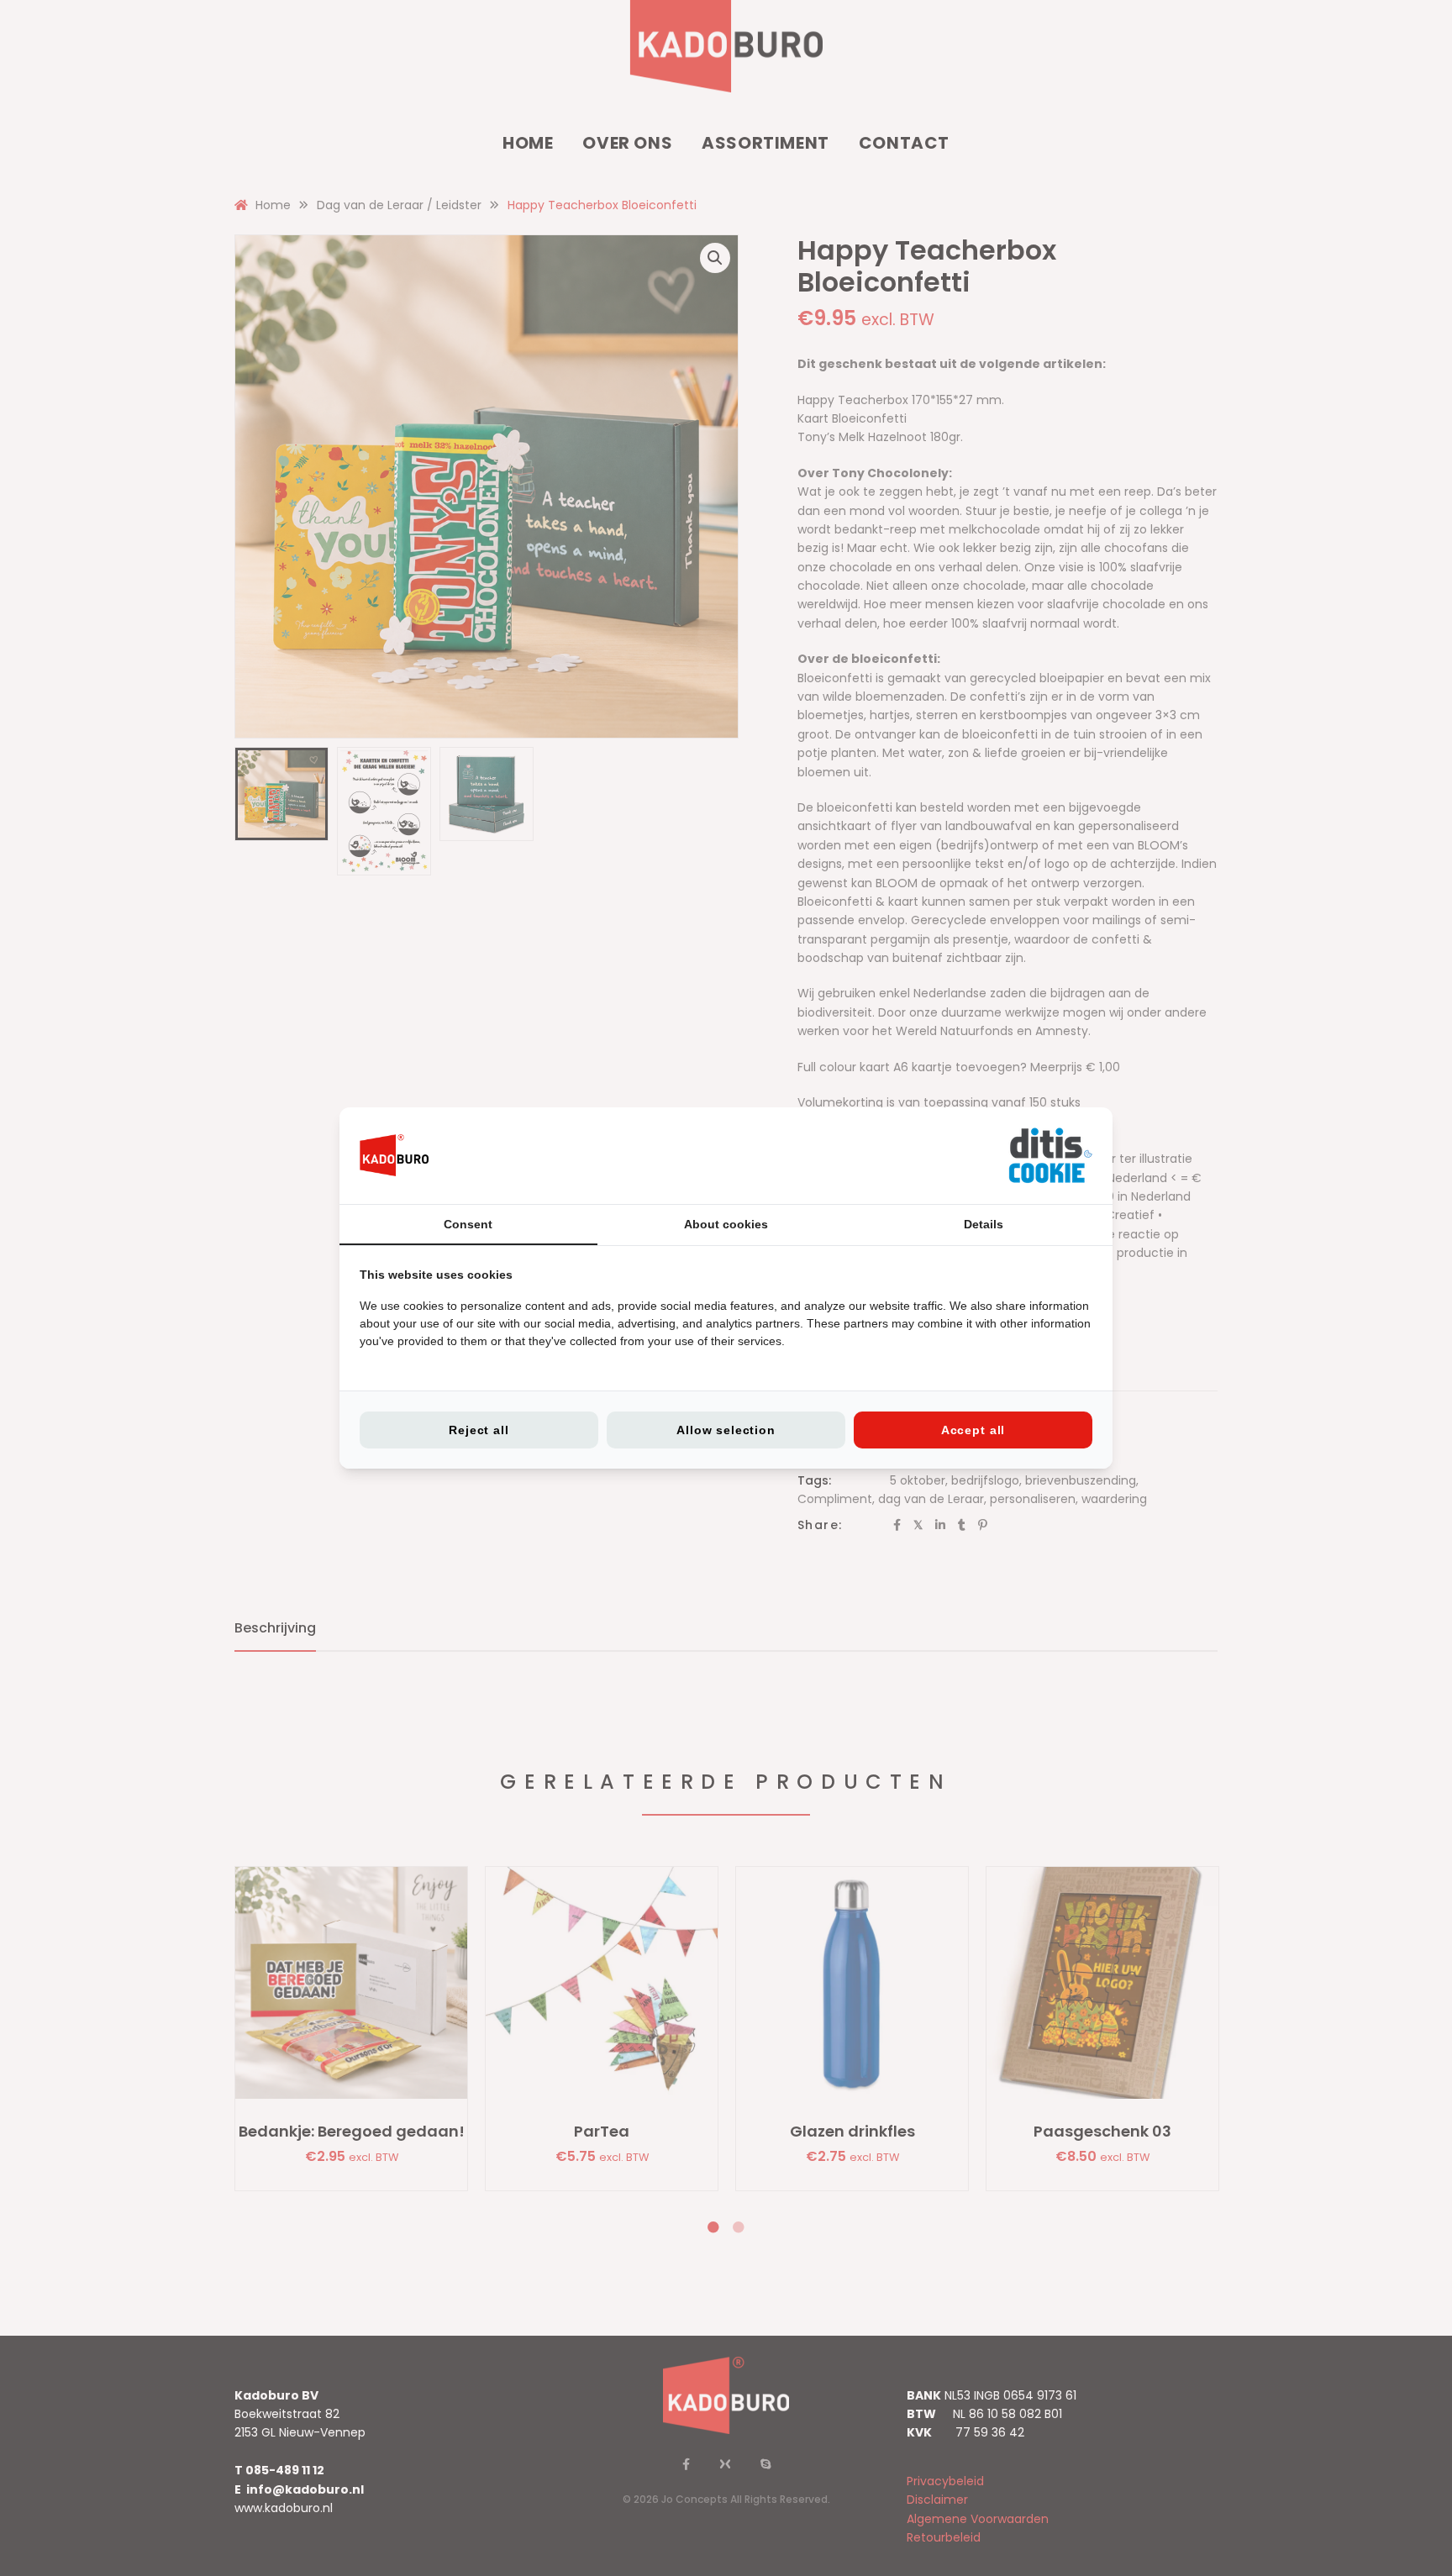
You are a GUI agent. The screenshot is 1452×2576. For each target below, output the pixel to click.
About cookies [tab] (726, 1224)
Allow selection (726, 1430)
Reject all (479, 1430)
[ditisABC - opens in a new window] (1050, 1156)
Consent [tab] (468, 1224)
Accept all (973, 1430)
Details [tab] (984, 1224)
